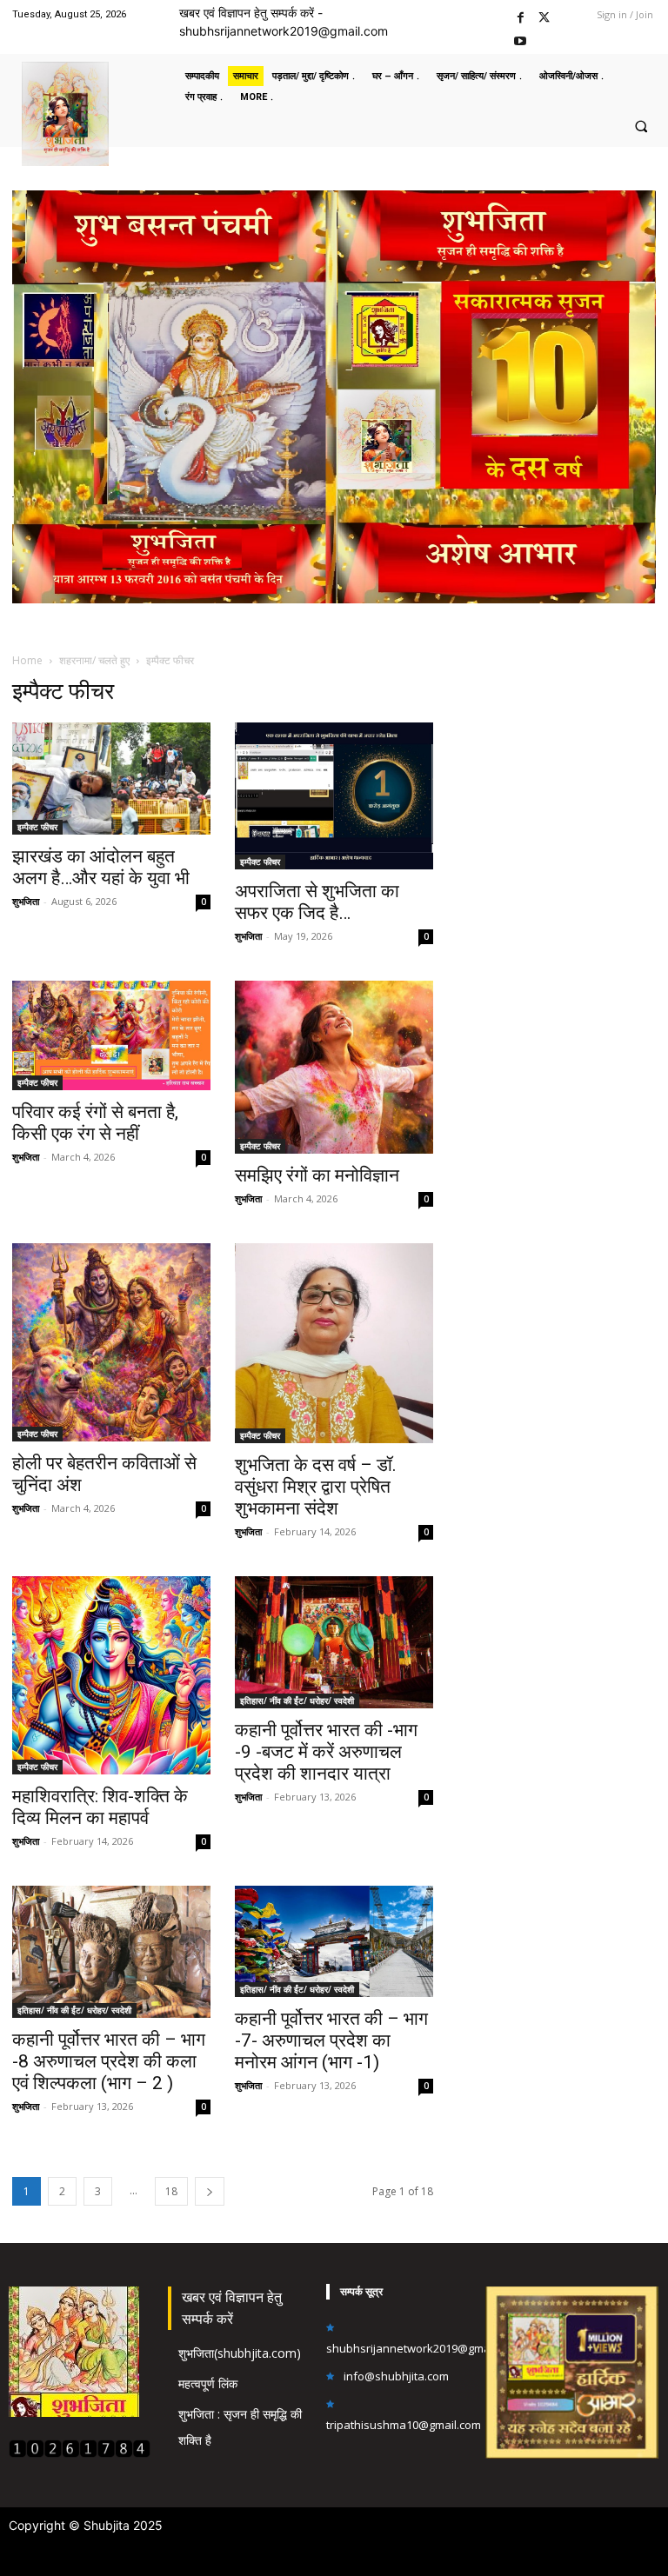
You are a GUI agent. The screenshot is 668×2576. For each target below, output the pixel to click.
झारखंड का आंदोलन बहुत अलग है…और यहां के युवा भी (101, 867)
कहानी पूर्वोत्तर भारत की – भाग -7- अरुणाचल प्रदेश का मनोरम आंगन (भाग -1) (331, 2040)
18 (171, 2191)
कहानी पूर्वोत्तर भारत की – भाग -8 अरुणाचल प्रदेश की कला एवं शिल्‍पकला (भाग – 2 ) (109, 2061)
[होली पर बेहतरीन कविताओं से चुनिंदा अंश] (111, 1342)
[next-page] (210, 2191)
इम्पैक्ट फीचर (37, 827)
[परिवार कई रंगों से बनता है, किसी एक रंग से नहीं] (111, 1035)
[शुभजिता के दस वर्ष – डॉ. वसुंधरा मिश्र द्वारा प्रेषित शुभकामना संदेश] (334, 1344)
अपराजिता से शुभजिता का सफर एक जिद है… (317, 902)
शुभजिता (26, 901)
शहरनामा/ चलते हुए (94, 660)
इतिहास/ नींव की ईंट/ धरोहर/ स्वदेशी (297, 1701)
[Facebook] (521, 15)
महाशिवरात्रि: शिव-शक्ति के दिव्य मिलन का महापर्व (100, 1807)
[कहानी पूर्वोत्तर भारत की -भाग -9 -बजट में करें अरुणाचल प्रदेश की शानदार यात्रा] (334, 1642)
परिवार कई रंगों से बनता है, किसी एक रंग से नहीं (95, 1123)
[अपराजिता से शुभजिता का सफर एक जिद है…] (334, 796)
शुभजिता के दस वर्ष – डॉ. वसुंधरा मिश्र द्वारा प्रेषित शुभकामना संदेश (316, 1487)
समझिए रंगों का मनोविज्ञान (317, 1175)
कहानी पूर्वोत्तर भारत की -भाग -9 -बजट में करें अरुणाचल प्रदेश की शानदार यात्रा (326, 1752)
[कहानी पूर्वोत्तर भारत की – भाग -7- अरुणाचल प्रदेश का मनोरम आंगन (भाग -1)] (334, 1941)
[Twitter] (544, 15)
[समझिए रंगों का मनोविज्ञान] (334, 1067)
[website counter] (80, 2453)
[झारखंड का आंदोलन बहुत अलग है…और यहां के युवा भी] (111, 778)
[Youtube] (521, 39)
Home (27, 660)
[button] (641, 126)
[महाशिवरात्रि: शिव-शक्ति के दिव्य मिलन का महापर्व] (111, 1675)
